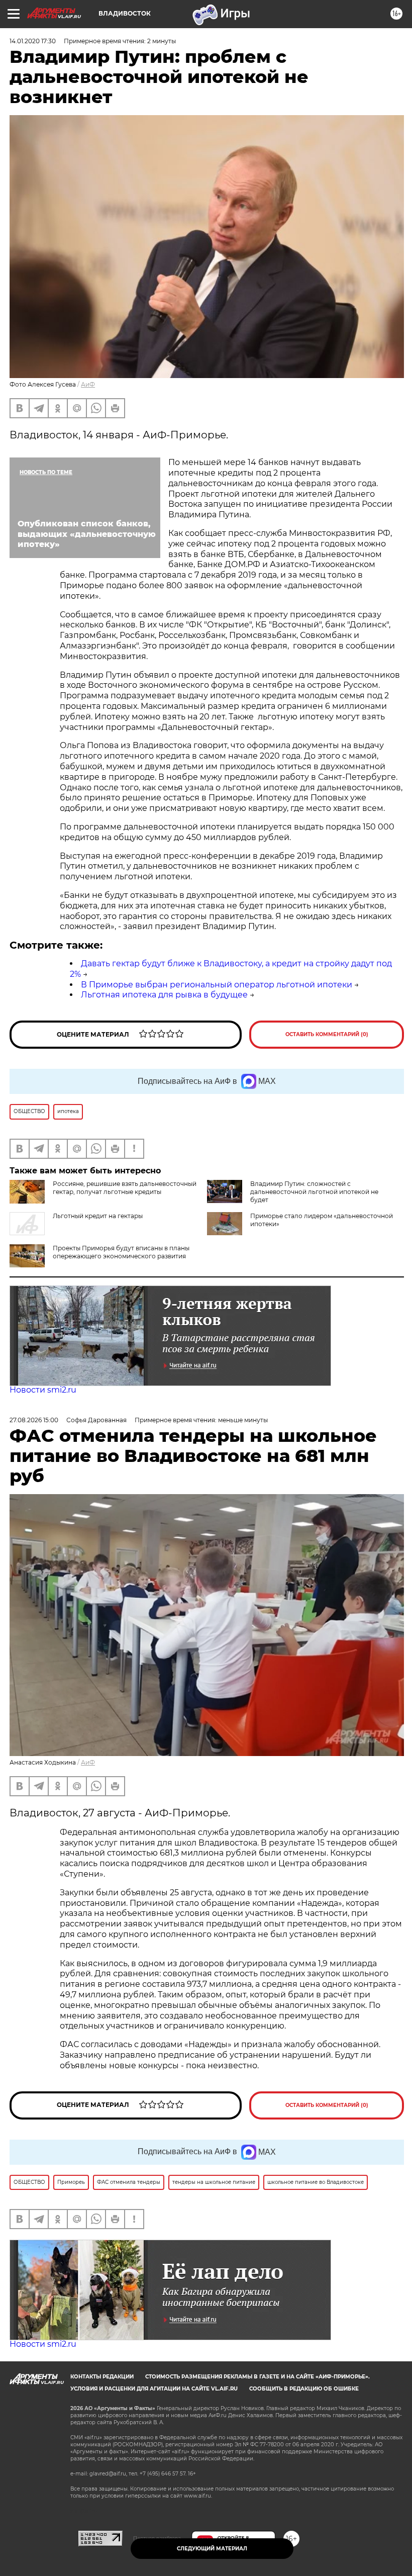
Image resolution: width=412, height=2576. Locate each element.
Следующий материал (212, 2549)
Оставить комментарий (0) (327, 1034)
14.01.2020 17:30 (33, 41)
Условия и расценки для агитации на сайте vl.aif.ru (154, 2389)
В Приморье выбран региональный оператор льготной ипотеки (217, 985)
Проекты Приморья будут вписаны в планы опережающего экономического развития (121, 1252)
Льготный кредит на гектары (98, 1216)
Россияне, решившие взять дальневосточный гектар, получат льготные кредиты (125, 1188)
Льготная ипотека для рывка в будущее (164, 995)
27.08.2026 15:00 (34, 1420)
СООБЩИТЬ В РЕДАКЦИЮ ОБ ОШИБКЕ (304, 2389)
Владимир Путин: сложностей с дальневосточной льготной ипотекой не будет (314, 1192)
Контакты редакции (102, 2377)
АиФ (88, 384)
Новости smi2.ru (43, 1390)
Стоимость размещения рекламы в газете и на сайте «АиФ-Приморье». (257, 2377)
